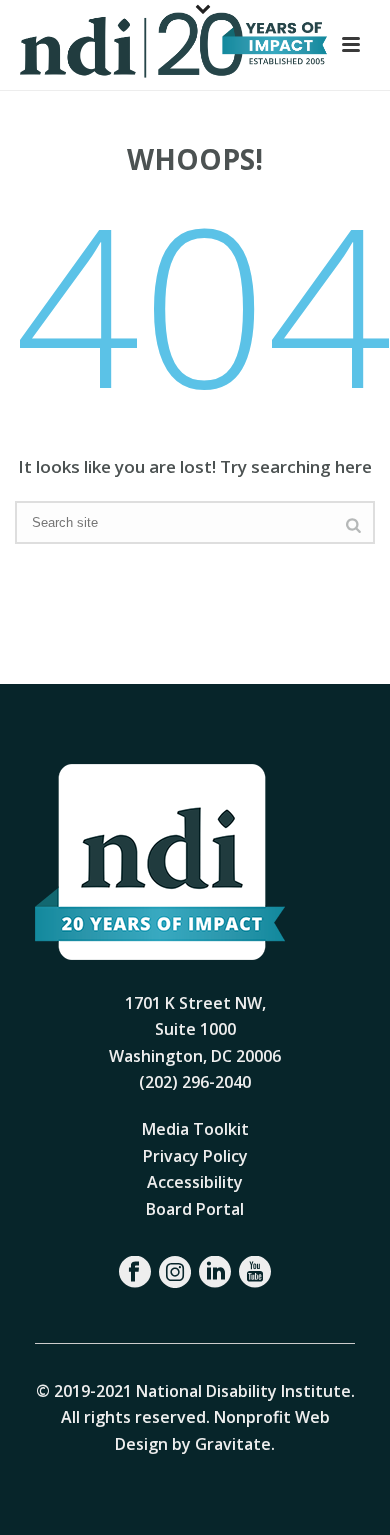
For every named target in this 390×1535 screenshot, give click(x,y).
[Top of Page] (345, 1497)
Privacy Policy (195, 1156)
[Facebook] (135, 1272)
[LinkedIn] (215, 1272)
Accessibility (195, 1182)
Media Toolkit (195, 1129)
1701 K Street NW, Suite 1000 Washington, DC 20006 (195, 1029)
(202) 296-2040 (195, 1082)
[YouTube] (255, 1272)
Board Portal (195, 1209)
